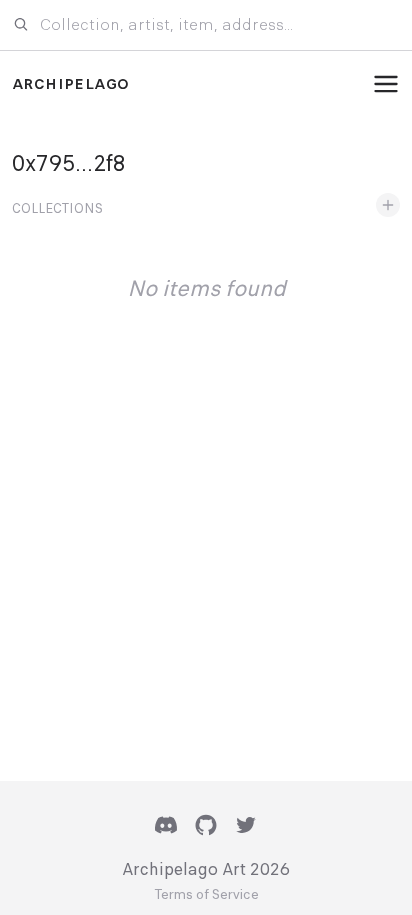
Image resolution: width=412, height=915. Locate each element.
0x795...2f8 (69, 163)
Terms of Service (206, 895)
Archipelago (70, 84)
